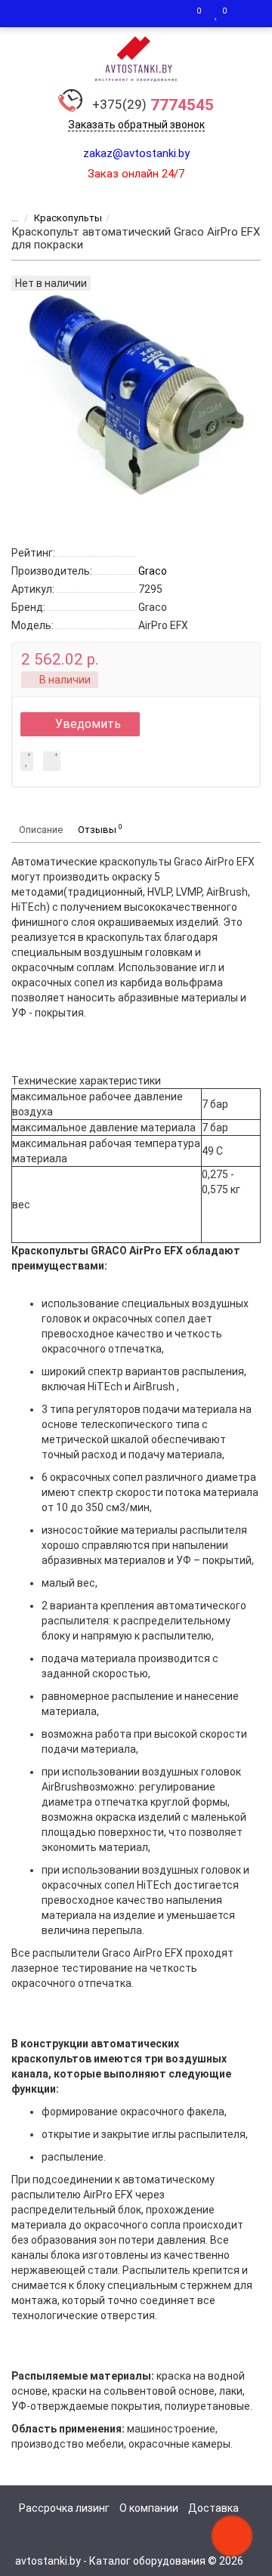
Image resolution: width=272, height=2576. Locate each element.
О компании (149, 2508)
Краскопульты (68, 218)
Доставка (213, 2508)
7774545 (153, 105)
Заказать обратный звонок (136, 125)
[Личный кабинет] (246, 14)
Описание (41, 830)
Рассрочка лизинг (64, 2508)
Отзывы (100, 829)
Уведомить (88, 724)
